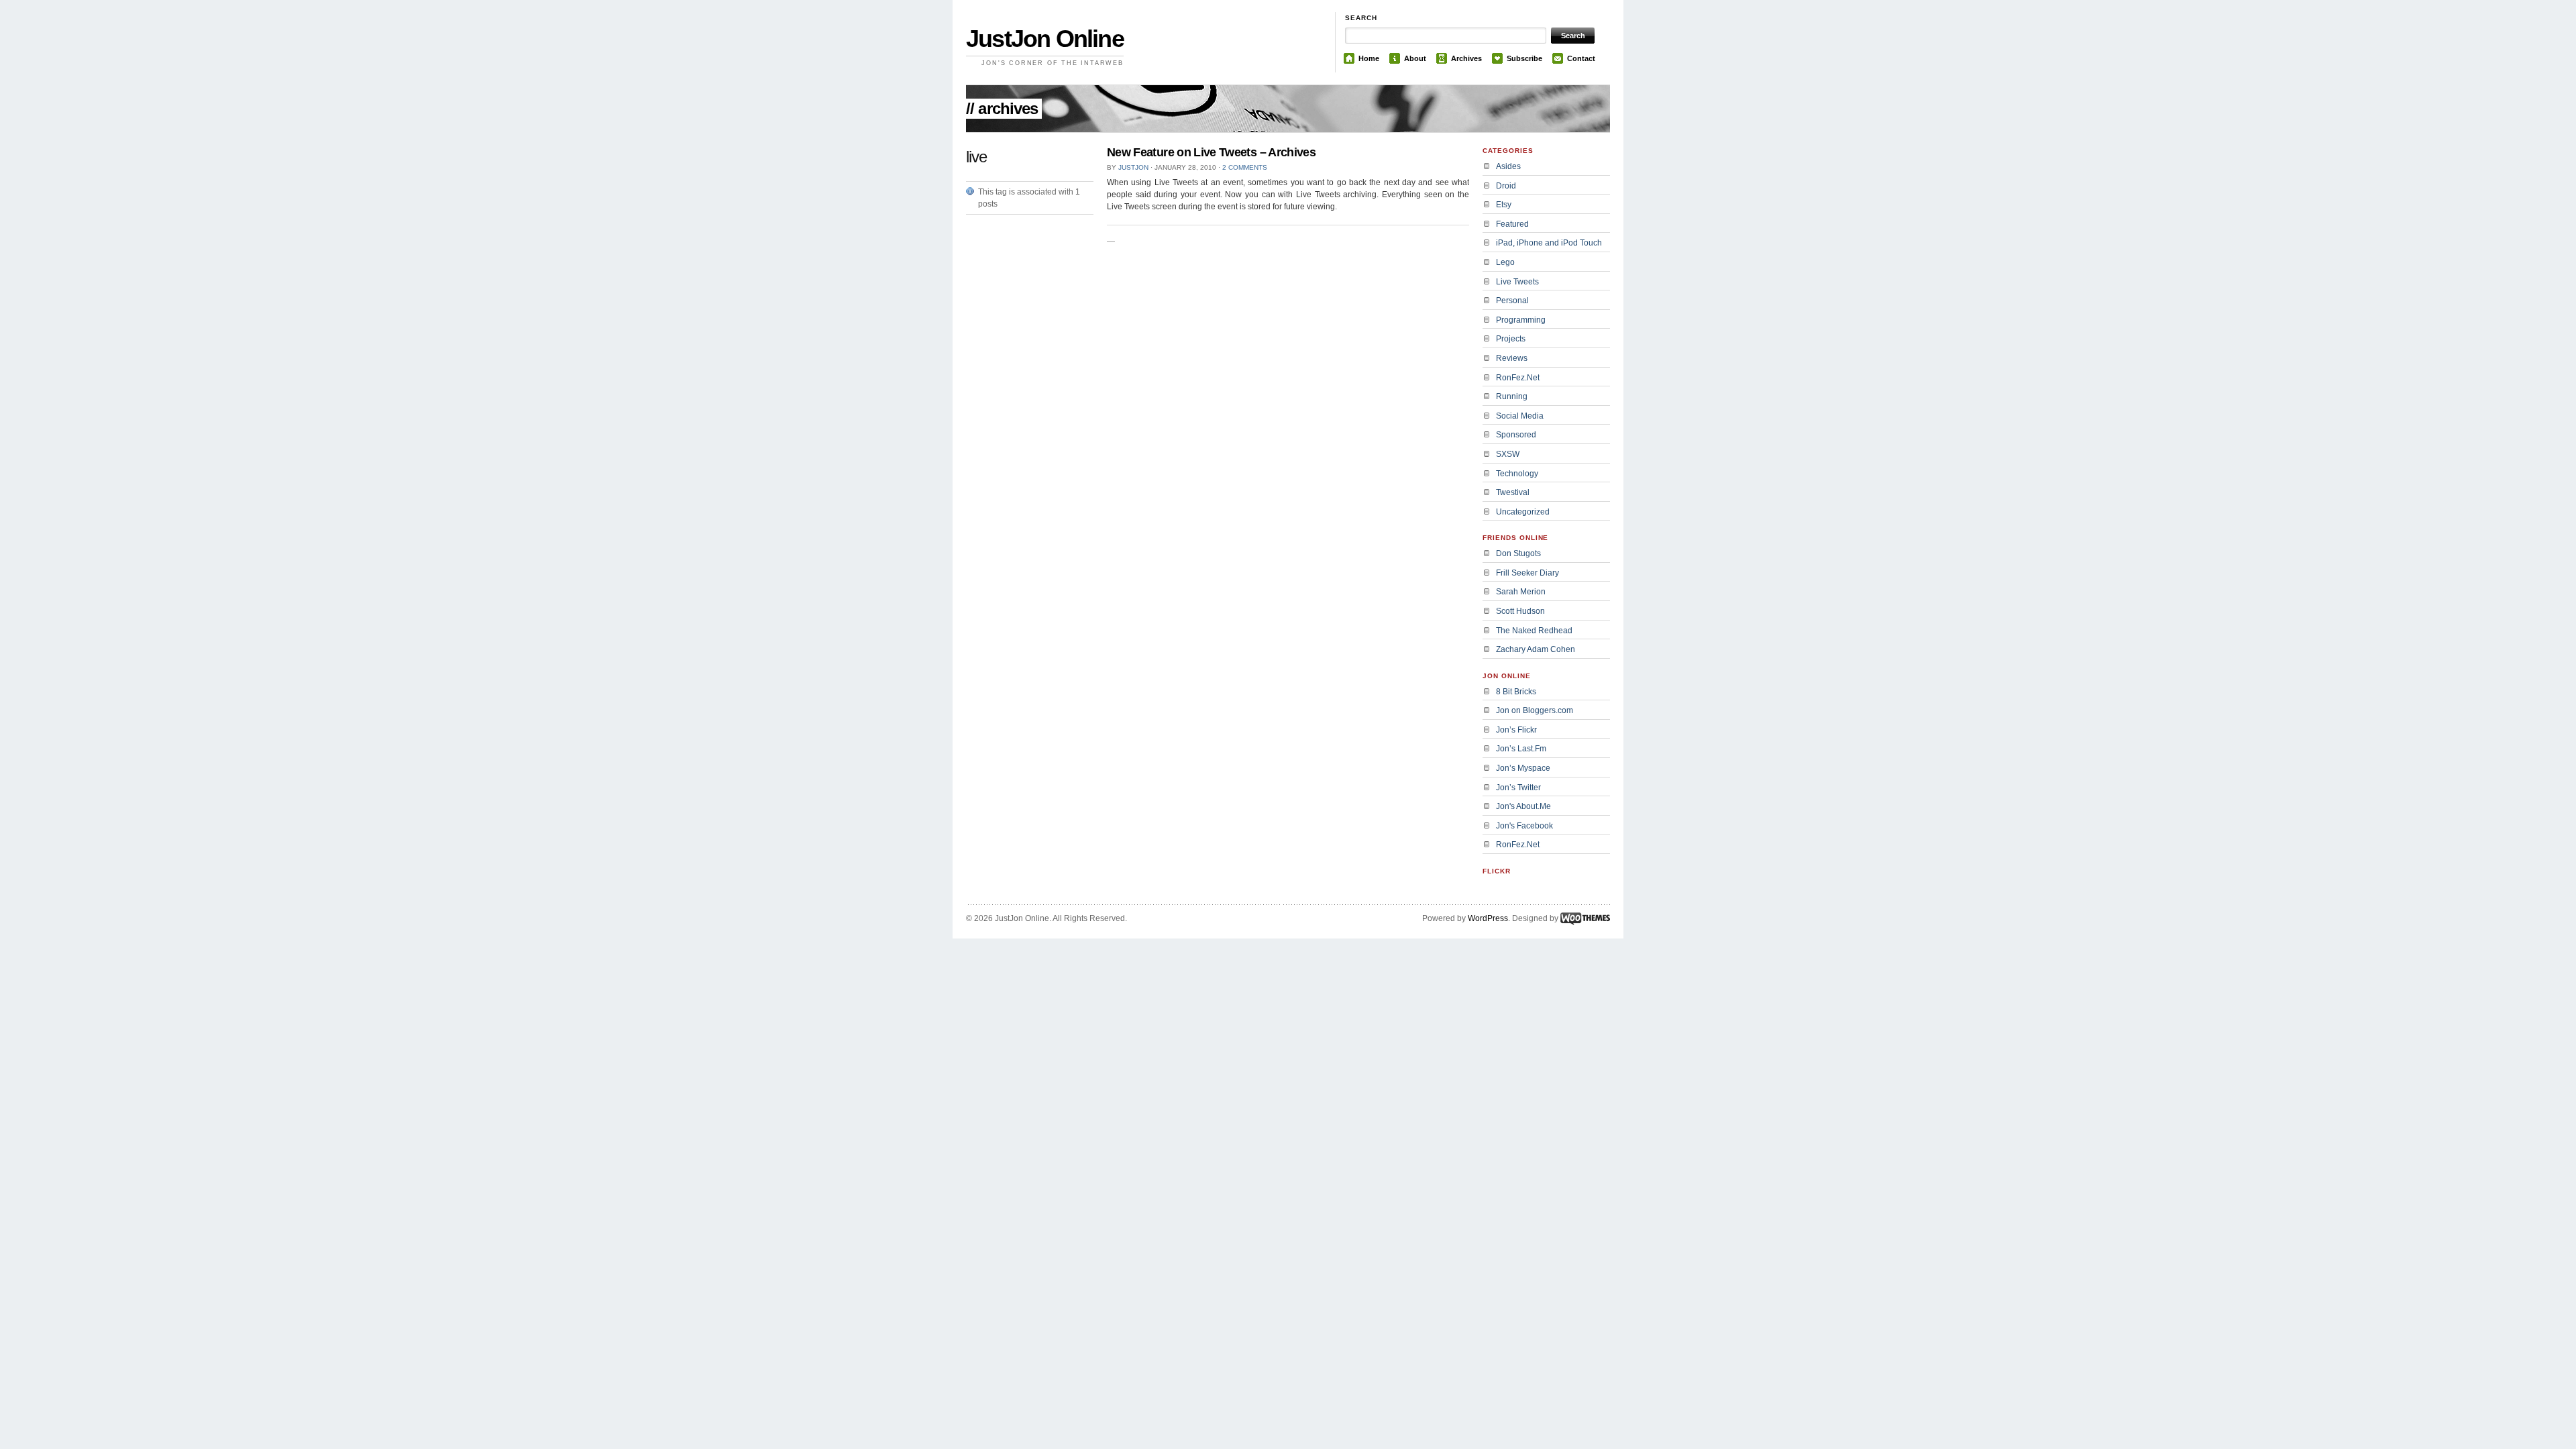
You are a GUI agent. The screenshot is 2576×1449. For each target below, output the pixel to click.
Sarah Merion (1521, 592)
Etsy (1504, 205)
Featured (1512, 224)
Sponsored (1516, 435)
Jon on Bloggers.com (1535, 710)
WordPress (1488, 918)
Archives (1466, 58)
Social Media (1520, 416)
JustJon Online (1045, 39)
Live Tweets (1517, 282)
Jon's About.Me (1523, 806)
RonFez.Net (1518, 378)
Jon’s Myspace (1523, 768)
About (1415, 58)
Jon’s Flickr (1516, 730)
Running (1512, 396)
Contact (1581, 58)
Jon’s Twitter (1518, 788)
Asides (1508, 166)
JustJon (1133, 167)
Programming (1521, 320)
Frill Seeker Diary (1527, 573)
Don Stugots (1518, 553)
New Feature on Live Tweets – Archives (1211, 152)
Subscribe (1524, 58)
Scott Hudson (1520, 611)
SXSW (1508, 454)
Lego (1505, 262)
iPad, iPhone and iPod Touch (1549, 243)
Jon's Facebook (1524, 826)
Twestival (1513, 492)
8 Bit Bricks (1516, 692)
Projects (1511, 339)
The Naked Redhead (1534, 631)
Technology (1517, 474)
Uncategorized (1523, 512)
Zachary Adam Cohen (1536, 649)
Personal (1512, 301)
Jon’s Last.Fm (1521, 749)
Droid (1506, 186)
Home (1369, 58)
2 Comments (1245, 167)
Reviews (1512, 358)
